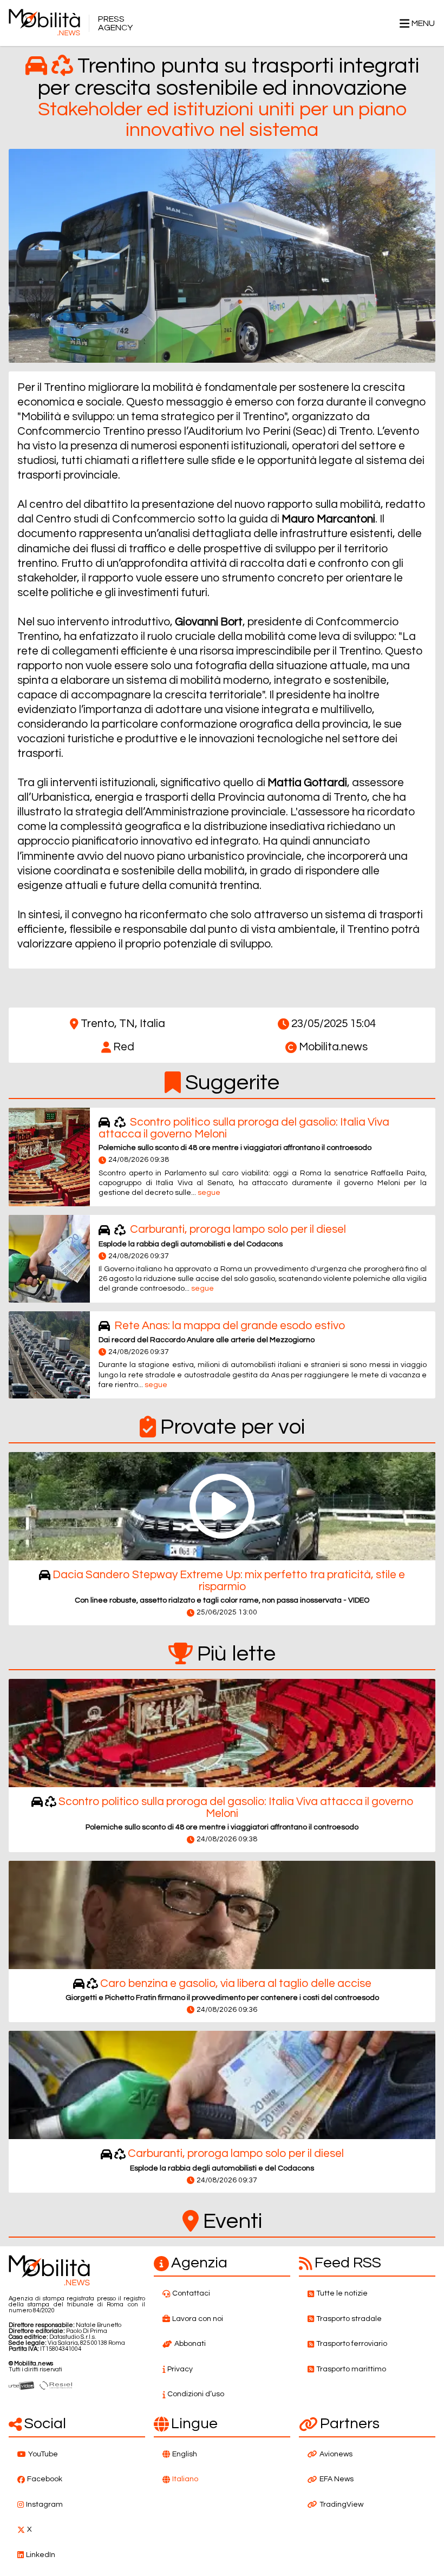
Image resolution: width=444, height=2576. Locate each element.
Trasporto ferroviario (352, 2344)
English (185, 2454)
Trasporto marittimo (351, 2369)
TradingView (341, 2505)
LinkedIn (41, 2555)
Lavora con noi (198, 2319)
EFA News (337, 2479)
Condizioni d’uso (196, 2394)
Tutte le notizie (342, 2293)
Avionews (336, 2454)
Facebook (45, 2479)
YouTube (43, 2454)
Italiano (185, 2479)
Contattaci (191, 2293)
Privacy (180, 2369)
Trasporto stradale (349, 2319)
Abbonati (190, 2344)
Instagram (44, 2505)
